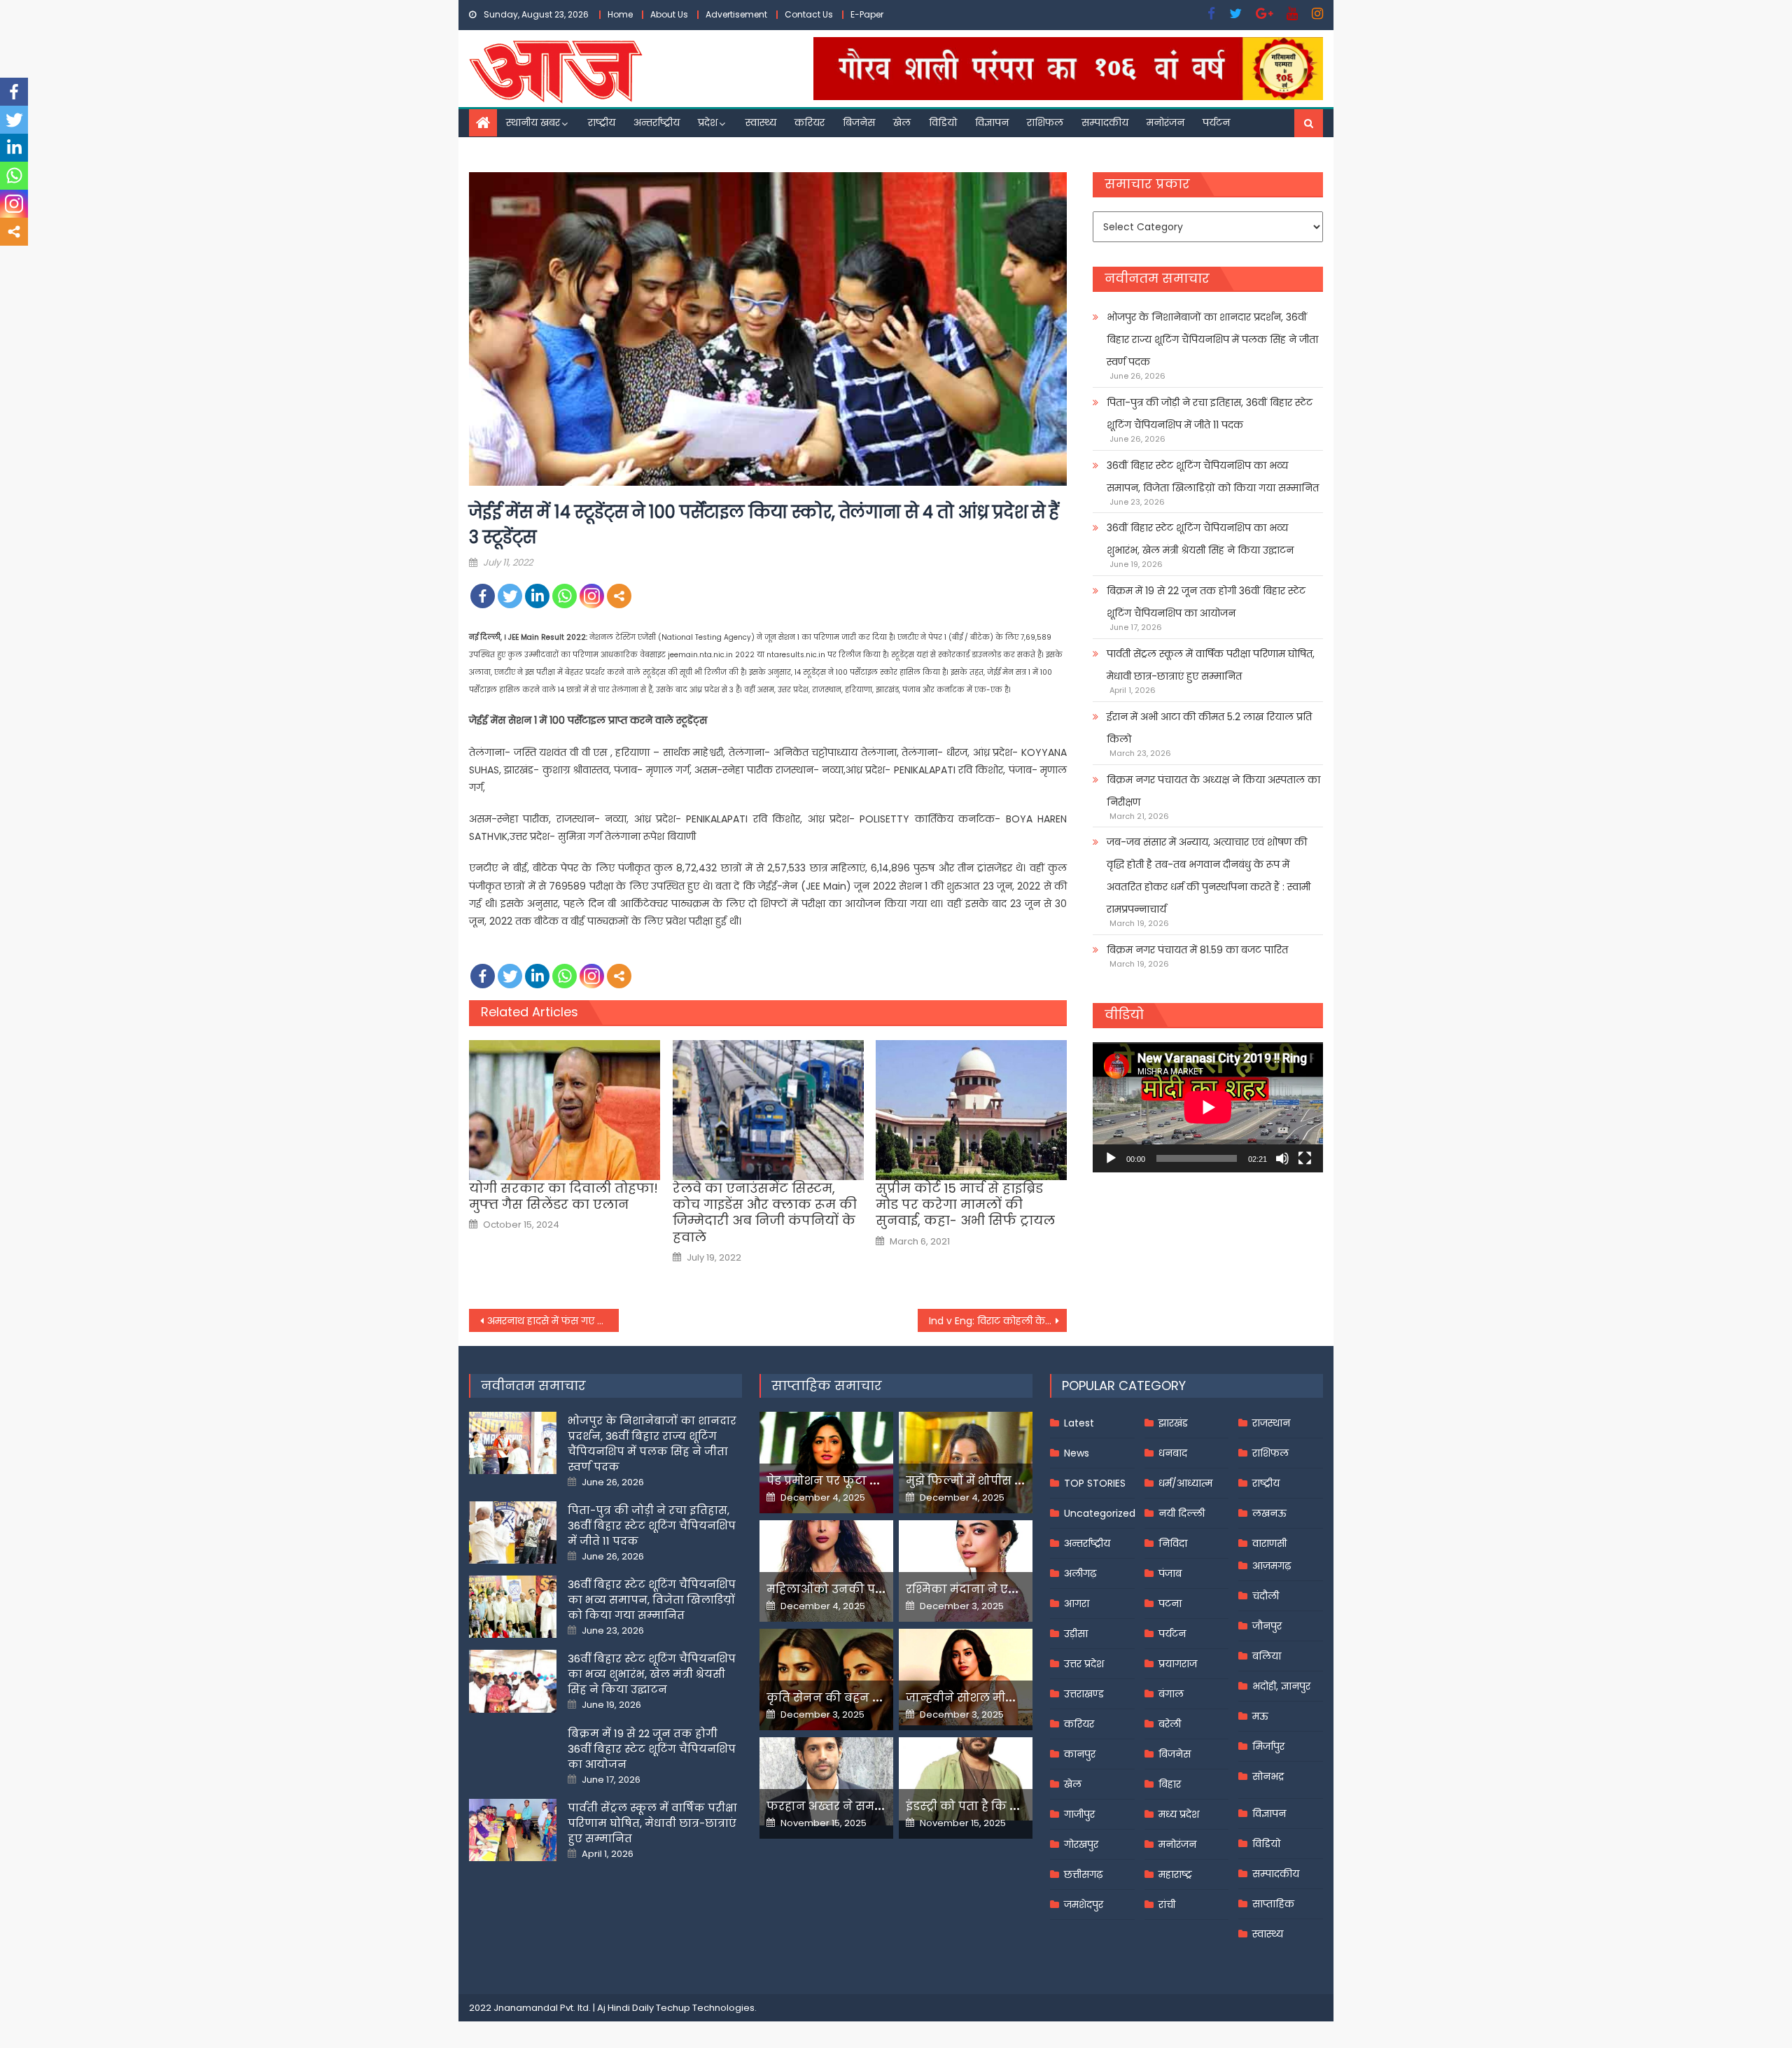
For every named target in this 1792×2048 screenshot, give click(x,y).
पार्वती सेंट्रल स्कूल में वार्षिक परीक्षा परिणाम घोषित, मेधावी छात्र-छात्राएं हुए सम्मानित (1211, 665)
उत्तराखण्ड (1084, 1694)
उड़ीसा (1076, 1634)
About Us (669, 14)
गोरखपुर (1081, 1844)
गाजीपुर (1079, 1814)
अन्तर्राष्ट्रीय (657, 122)
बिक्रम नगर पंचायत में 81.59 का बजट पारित (1197, 950)
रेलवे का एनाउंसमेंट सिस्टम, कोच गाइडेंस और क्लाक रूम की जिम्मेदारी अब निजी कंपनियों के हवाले (765, 1213)
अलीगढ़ (1080, 1573)
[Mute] (1282, 1158)
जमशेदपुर (1084, 1905)
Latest (1079, 1423)
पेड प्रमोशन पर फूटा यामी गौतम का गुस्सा (873, 1481)
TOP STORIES (1095, 1483)
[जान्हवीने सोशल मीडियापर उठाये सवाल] (966, 1677)
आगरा (1077, 1604)
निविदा (1173, 1543)
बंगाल (1171, 1694)
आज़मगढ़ (1272, 1566)
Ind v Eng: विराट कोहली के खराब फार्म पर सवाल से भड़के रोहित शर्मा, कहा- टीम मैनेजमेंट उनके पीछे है (998, 1321)
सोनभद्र (1268, 1776)
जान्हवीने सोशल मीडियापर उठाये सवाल (1008, 1698)
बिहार (1170, 1784)
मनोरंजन (1165, 122)
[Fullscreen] (1305, 1158)
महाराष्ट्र (1175, 1874)
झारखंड (1173, 1423)
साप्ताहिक (1273, 1904)
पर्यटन (1216, 122)
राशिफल (1045, 122)
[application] (1208, 1107)
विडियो (943, 122)
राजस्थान (1271, 1423)
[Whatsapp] (565, 596)
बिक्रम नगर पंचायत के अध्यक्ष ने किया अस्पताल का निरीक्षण (1213, 791)
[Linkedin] (537, 596)
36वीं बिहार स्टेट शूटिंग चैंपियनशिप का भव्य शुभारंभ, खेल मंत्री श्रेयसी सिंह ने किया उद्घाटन (1200, 539)
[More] (619, 596)
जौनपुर (1267, 1626)
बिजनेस (859, 122)
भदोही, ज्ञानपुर (1281, 1686)
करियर (810, 122)
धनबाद (1173, 1453)
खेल (902, 122)
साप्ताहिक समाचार (827, 1386)
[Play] (1111, 1158)
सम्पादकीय (1105, 122)
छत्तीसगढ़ (1083, 1874)
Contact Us (809, 14)
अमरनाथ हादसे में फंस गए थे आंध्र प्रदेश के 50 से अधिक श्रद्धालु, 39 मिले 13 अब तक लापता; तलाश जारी (553, 1321)
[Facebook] (483, 596)
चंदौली (1266, 1596)
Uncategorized (1100, 1513)
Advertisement (736, 14)
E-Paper (867, 14)
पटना (1170, 1604)
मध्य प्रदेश (1179, 1814)
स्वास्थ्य (761, 122)
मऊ (1260, 1716)
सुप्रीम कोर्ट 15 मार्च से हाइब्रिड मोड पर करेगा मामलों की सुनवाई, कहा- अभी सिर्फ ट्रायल (965, 1205)
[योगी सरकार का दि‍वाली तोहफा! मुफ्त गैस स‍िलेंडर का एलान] (565, 1110)
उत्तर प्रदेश (1084, 1664)
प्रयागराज (1178, 1664)
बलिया (1267, 1656)
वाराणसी (1269, 1543)
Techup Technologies (705, 2008)
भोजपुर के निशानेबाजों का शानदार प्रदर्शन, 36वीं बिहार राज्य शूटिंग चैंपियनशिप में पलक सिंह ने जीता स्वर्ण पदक (1212, 339)
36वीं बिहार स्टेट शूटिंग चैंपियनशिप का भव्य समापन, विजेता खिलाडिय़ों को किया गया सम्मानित (1213, 477)
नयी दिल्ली (1182, 1513)
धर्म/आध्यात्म (1185, 1483)
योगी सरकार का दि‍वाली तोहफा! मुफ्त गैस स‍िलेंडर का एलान (563, 1197)
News (1077, 1453)
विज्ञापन (992, 122)
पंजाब (1170, 1573)
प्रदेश (708, 122)
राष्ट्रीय (602, 122)
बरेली (1170, 1724)
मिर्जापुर (1268, 1746)
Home (620, 14)
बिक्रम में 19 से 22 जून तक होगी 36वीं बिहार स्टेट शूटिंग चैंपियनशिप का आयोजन (1206, 602)
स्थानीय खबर (533, 122)
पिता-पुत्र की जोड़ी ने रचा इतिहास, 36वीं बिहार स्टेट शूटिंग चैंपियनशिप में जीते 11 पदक (1210, 414)
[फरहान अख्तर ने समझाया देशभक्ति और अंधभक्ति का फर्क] (826, 1781)
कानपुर (1080, 1754)
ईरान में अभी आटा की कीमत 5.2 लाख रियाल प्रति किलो (1209, 728)
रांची (1167, 1905)
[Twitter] (510, 596)
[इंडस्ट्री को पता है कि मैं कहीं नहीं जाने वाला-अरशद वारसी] (966, 1779)
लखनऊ (1269, 1513)
